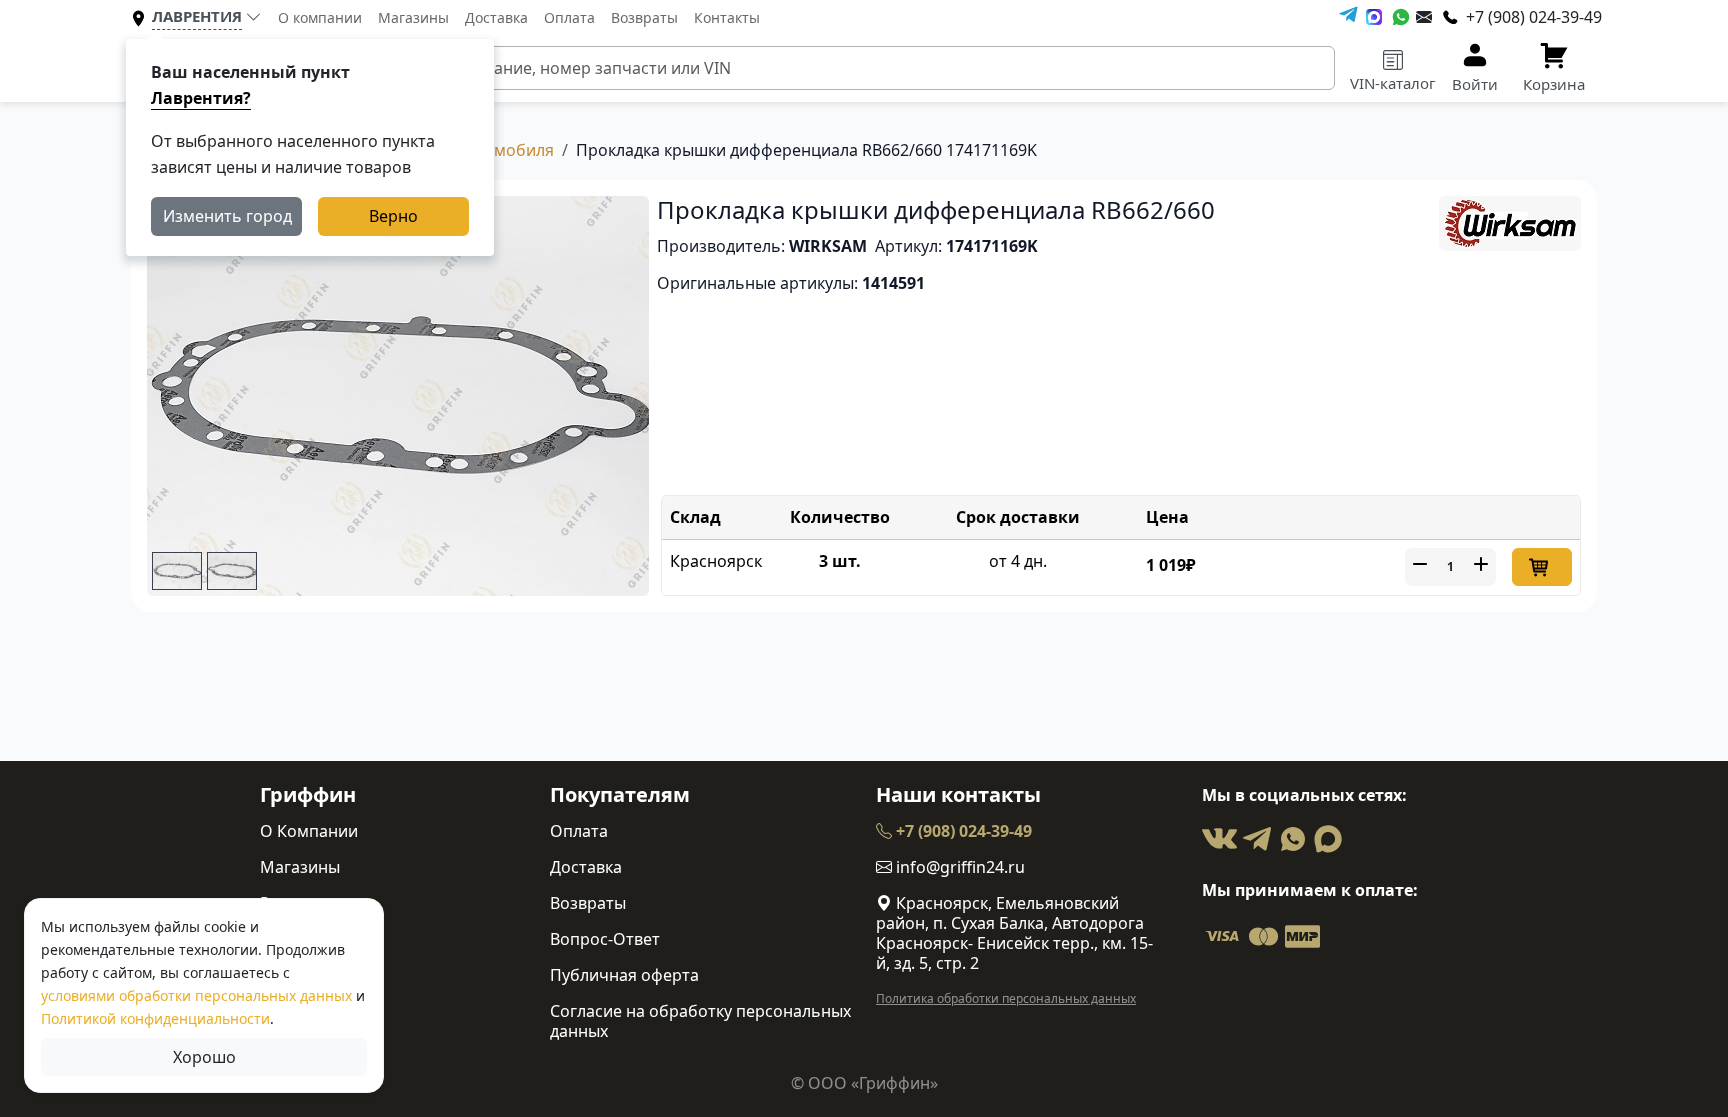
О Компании (309, 831)
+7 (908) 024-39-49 (962, 831)
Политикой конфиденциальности (155, 1018)
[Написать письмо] (1424, 17)
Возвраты (644, 17)
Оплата (569, 17)
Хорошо (204, 1057)
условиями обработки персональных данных (196, 995)
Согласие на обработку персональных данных (700, 1021)
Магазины (413, 17)
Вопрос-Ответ (605, 939)
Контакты (727, 17)
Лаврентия (197, 16)
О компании (320, 17)
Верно (393, 216)
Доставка (496, 17)
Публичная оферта (624, 975)
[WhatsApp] (1401, 17)
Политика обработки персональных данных (1006, 998)
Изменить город (227, 216)
